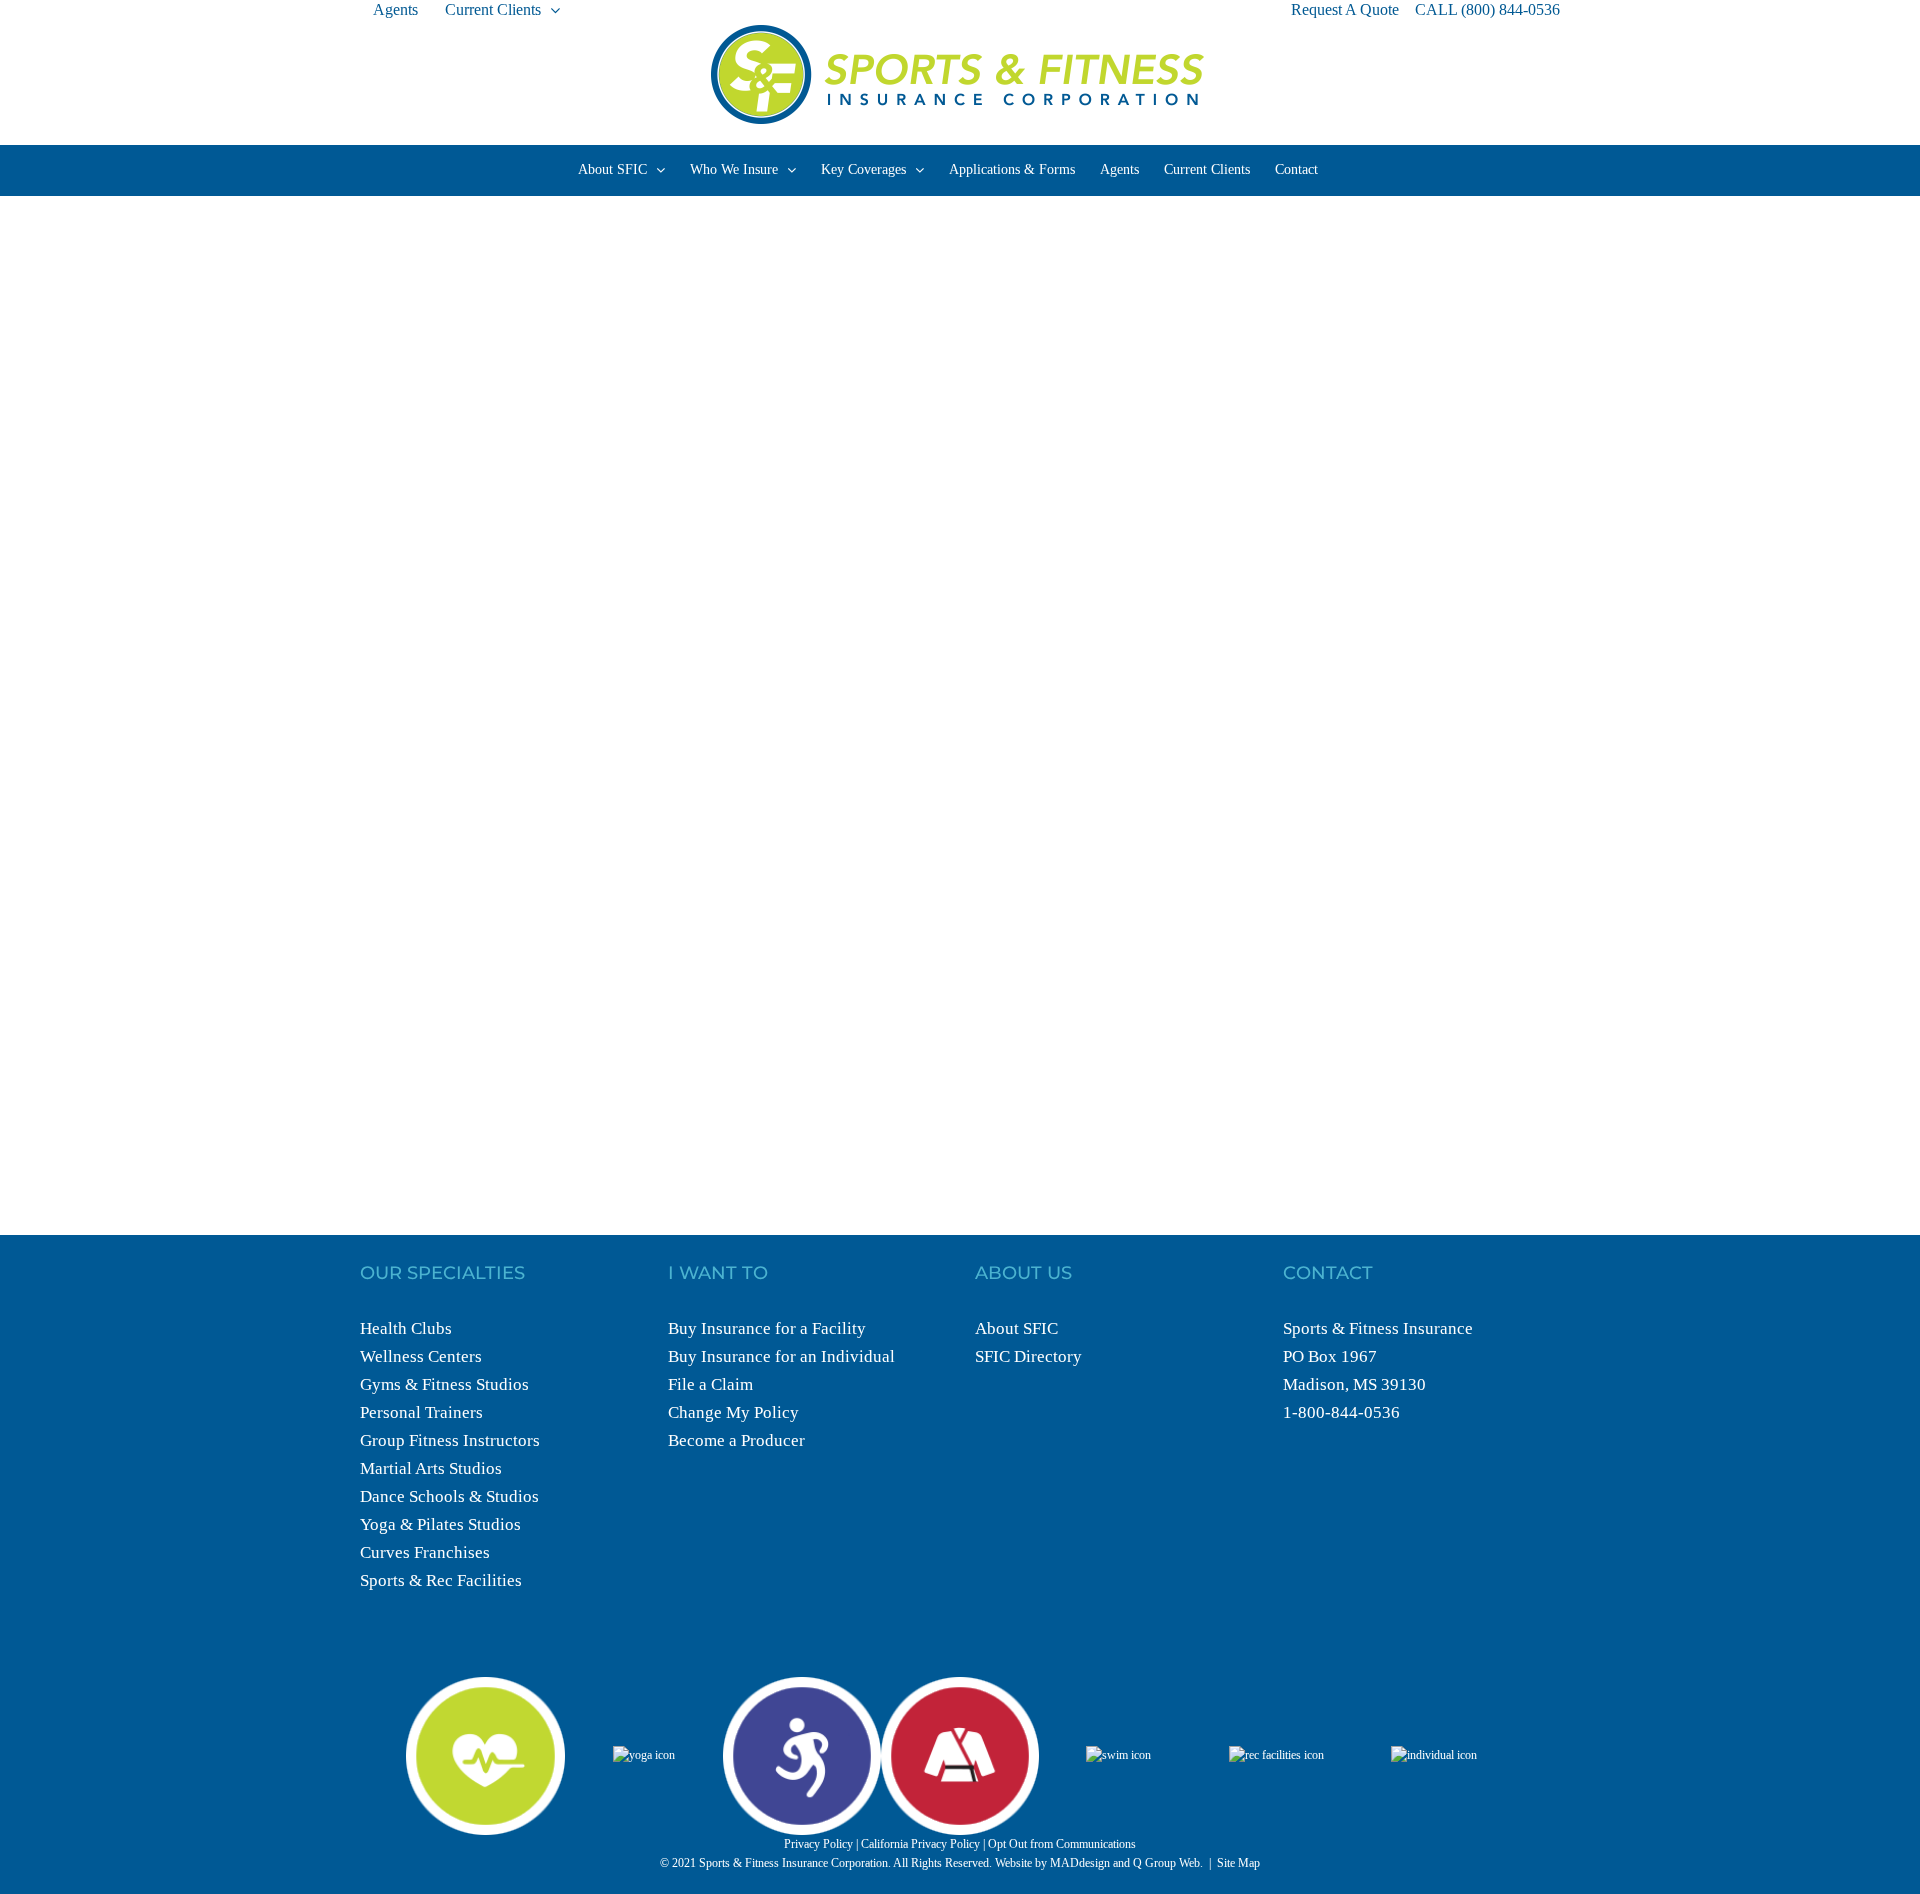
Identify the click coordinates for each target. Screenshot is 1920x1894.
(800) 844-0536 (1510, 9)
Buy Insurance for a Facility (767, 1328)
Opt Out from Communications (1062, 1844)
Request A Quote (1345, 9)
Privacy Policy (818, 1844)
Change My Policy (733, 1412)
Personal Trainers (421, 1412)
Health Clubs (406, 1328)
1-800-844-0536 (1341, 1412)
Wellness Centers (421, 1356)
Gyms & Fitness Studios (444, 1384)
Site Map (1238, 1863)
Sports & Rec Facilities (441, 1580)
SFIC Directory (1028, 1356)
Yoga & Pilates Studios (440, 1524)
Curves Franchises (425, 1552)
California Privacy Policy (920, 1844)
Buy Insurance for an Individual (781, 1356)
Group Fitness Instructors (450, 1440)
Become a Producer (736, 1440)
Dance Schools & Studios (449, 1496)
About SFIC (1016, 1328)
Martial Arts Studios (431, 1468)
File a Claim (710, 1384)
